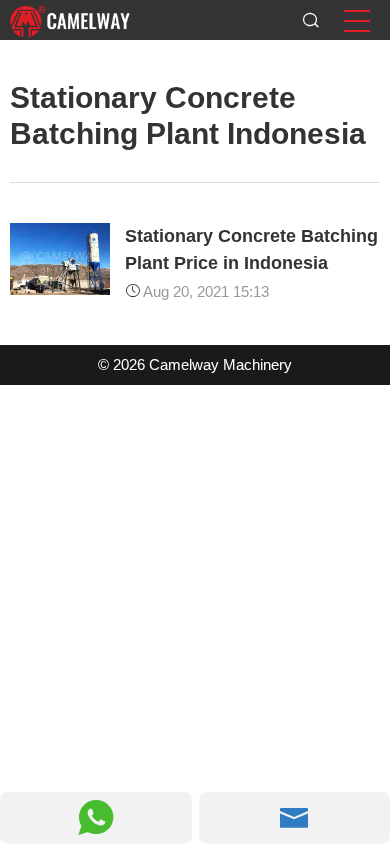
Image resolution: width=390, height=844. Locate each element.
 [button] (96, 817)
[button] (357, 21)
